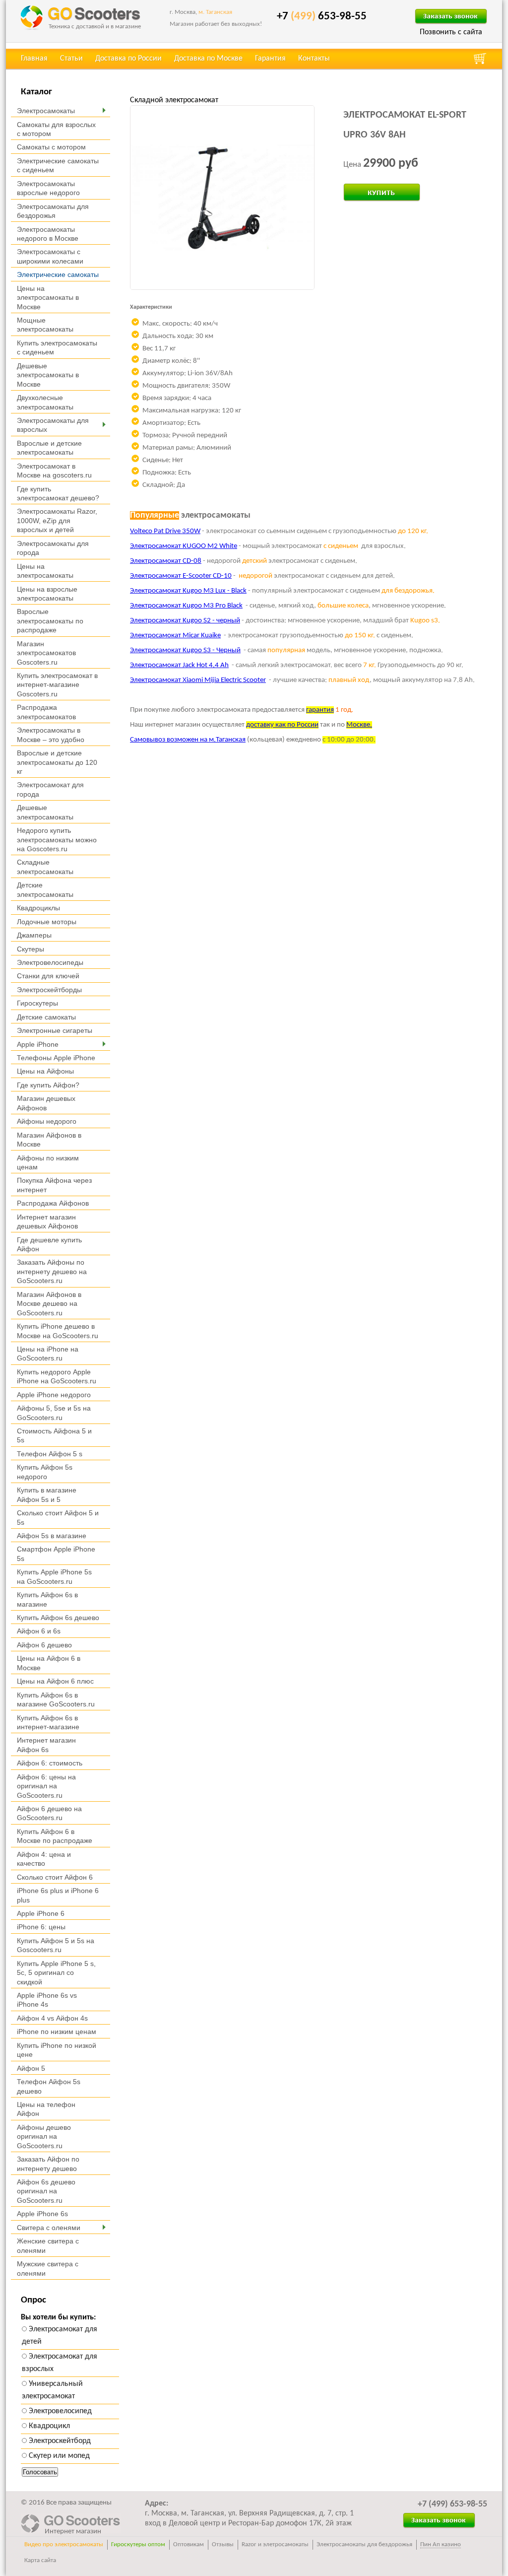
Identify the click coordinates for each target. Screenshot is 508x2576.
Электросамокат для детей (60, 2336)
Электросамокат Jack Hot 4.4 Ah (179, 665)
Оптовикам (189, 2544)
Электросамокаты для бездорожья (364, 2544)
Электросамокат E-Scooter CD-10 (181, 576)
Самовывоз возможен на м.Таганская (188, 740)
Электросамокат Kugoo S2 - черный (185, 621)
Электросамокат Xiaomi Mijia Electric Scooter (198, 680)
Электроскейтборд (59, 2441)
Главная (34, 59)
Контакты (314, 59)
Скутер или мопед (58, 2456)
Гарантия (270, 59)
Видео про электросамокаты (64, 2544)
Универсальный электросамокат (52, 2390)
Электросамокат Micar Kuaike (175, 636)
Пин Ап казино (441, 2544)
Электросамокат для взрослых (60, 2363)
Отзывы (223, 2544)
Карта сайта (40, 2560)
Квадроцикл (48, 2426)
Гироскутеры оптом (138, 2544)
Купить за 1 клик (371, 189)
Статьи (71, 59)
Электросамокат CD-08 (166, 561)
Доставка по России (128, 59)
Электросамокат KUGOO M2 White (184, 546)
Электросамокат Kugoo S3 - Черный (185, 650)
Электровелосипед (59, 2411)
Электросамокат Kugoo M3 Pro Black (186, 606)
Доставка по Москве (208, 59)
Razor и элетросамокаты (275, 2544)
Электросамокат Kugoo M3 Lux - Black (188, 591)
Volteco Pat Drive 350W (165, 531)
